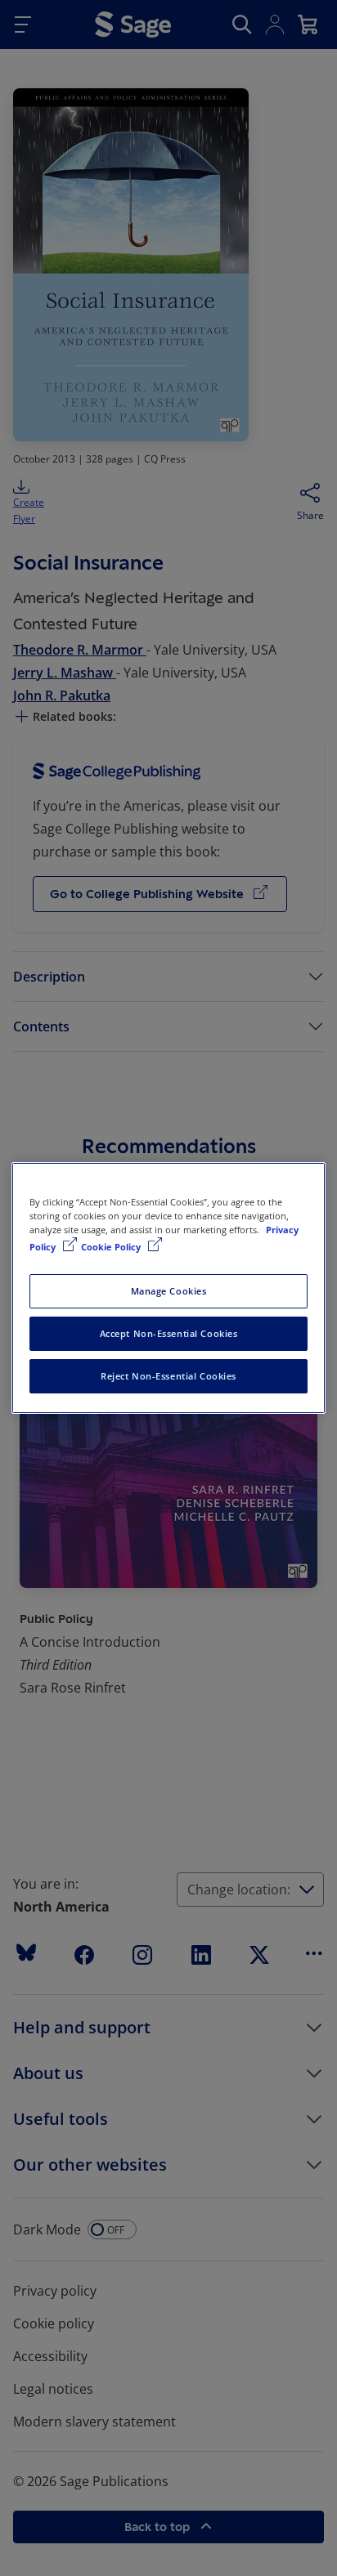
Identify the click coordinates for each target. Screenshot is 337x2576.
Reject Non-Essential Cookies (168, 1376)
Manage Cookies (169, 1291)
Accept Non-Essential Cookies (169, 1333)
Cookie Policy (112, 1247)
